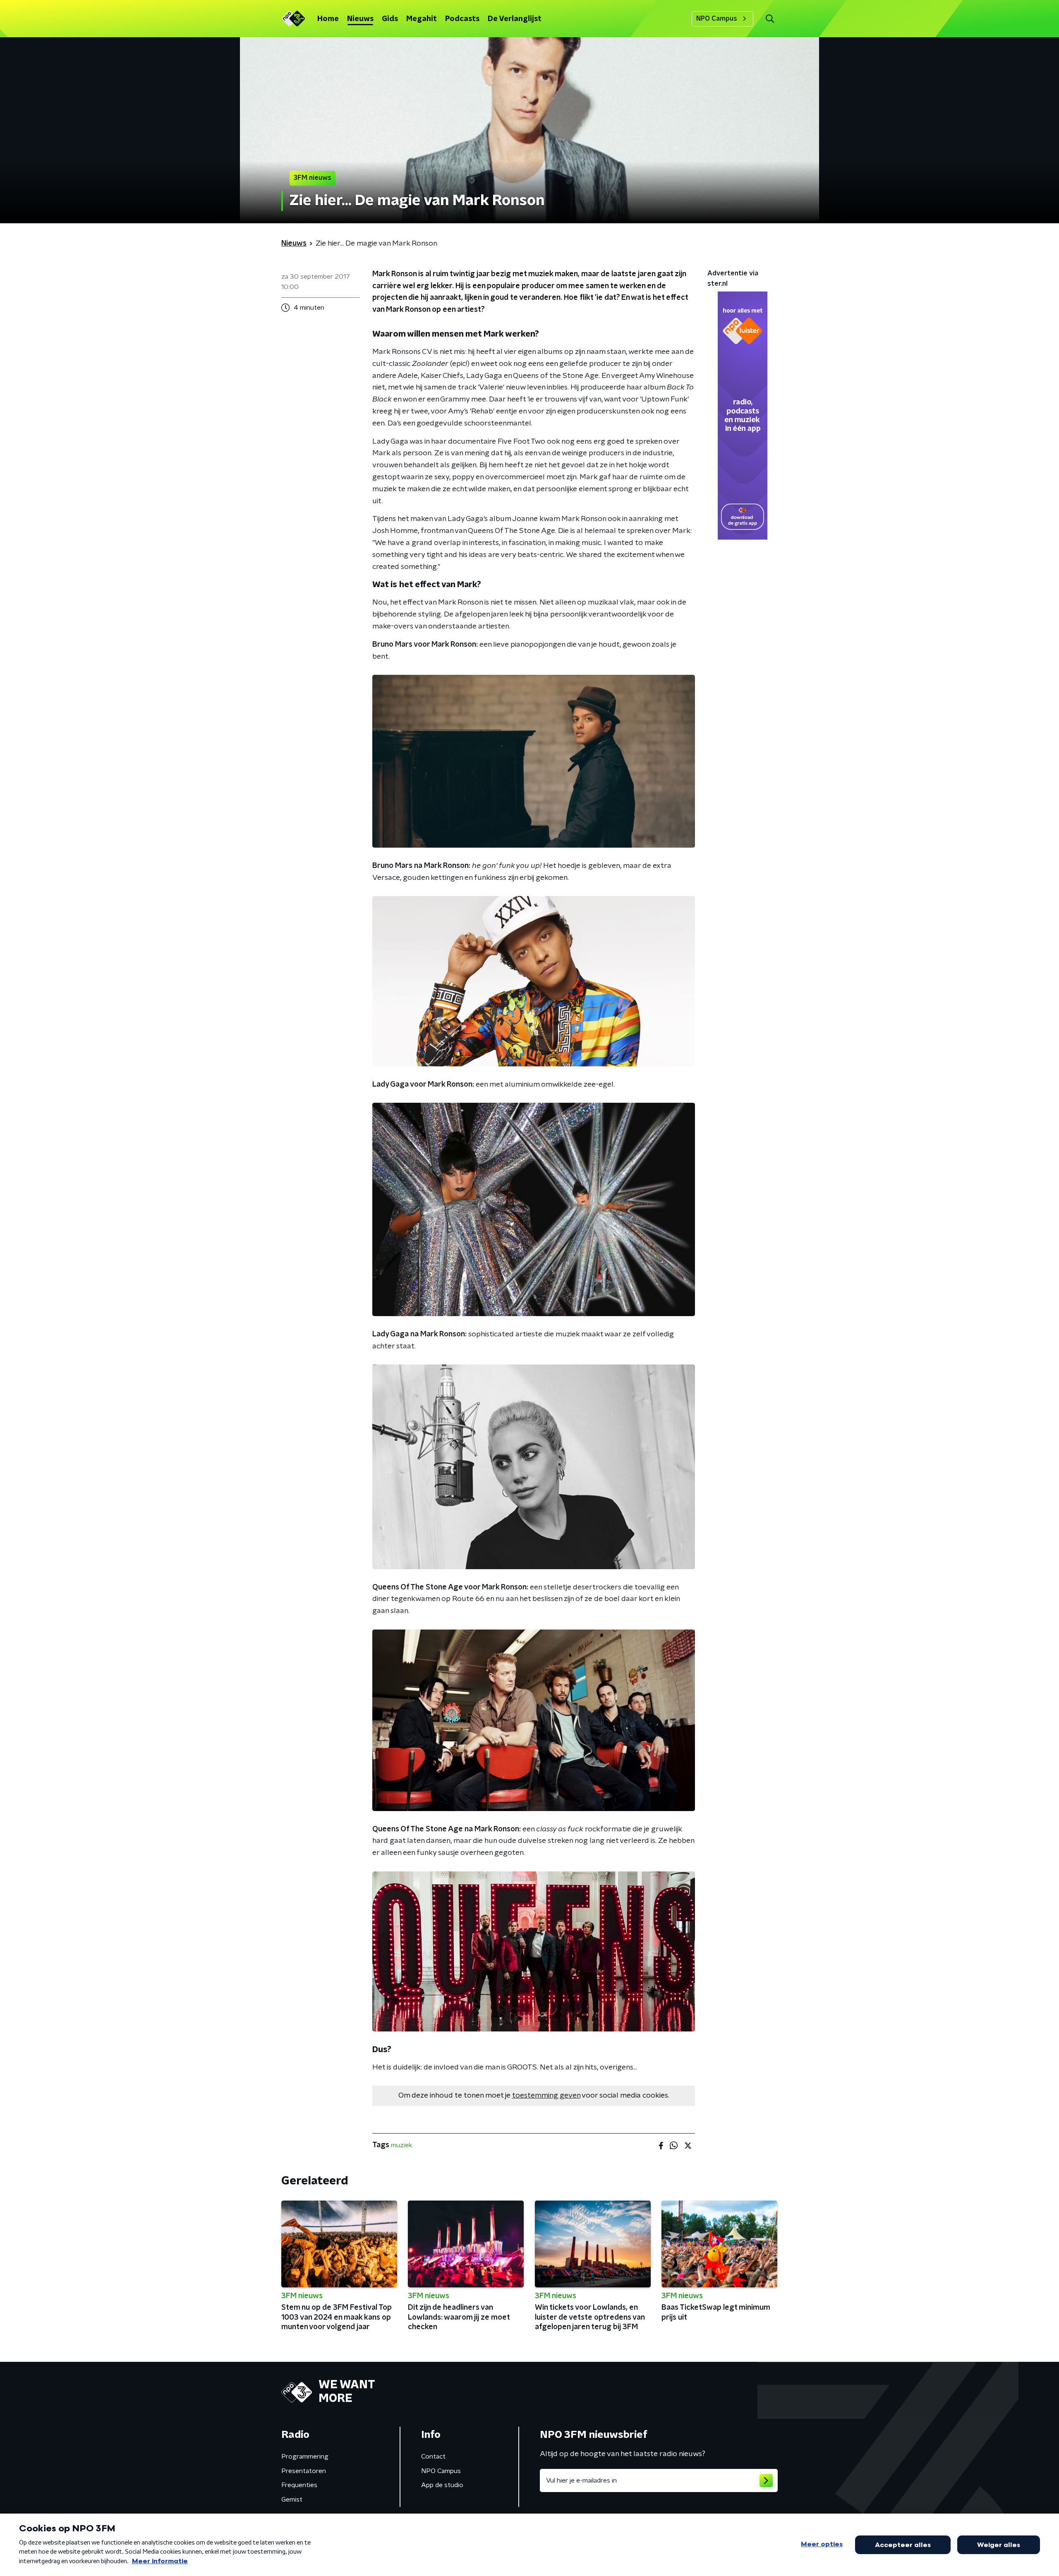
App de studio (442, 2485)
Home (328, 19)
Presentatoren (304, 2471)
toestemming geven (546, 2096)
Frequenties (299, 2485)
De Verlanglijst (515, 19)
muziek (401, 2145)
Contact (433, 2457)
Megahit (422, 19)
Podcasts (462, 19)
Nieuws (360, 19)
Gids (390, 19)
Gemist (292, 2500)
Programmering (305, 2457)
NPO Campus (717, 19)
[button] (770, 19)
